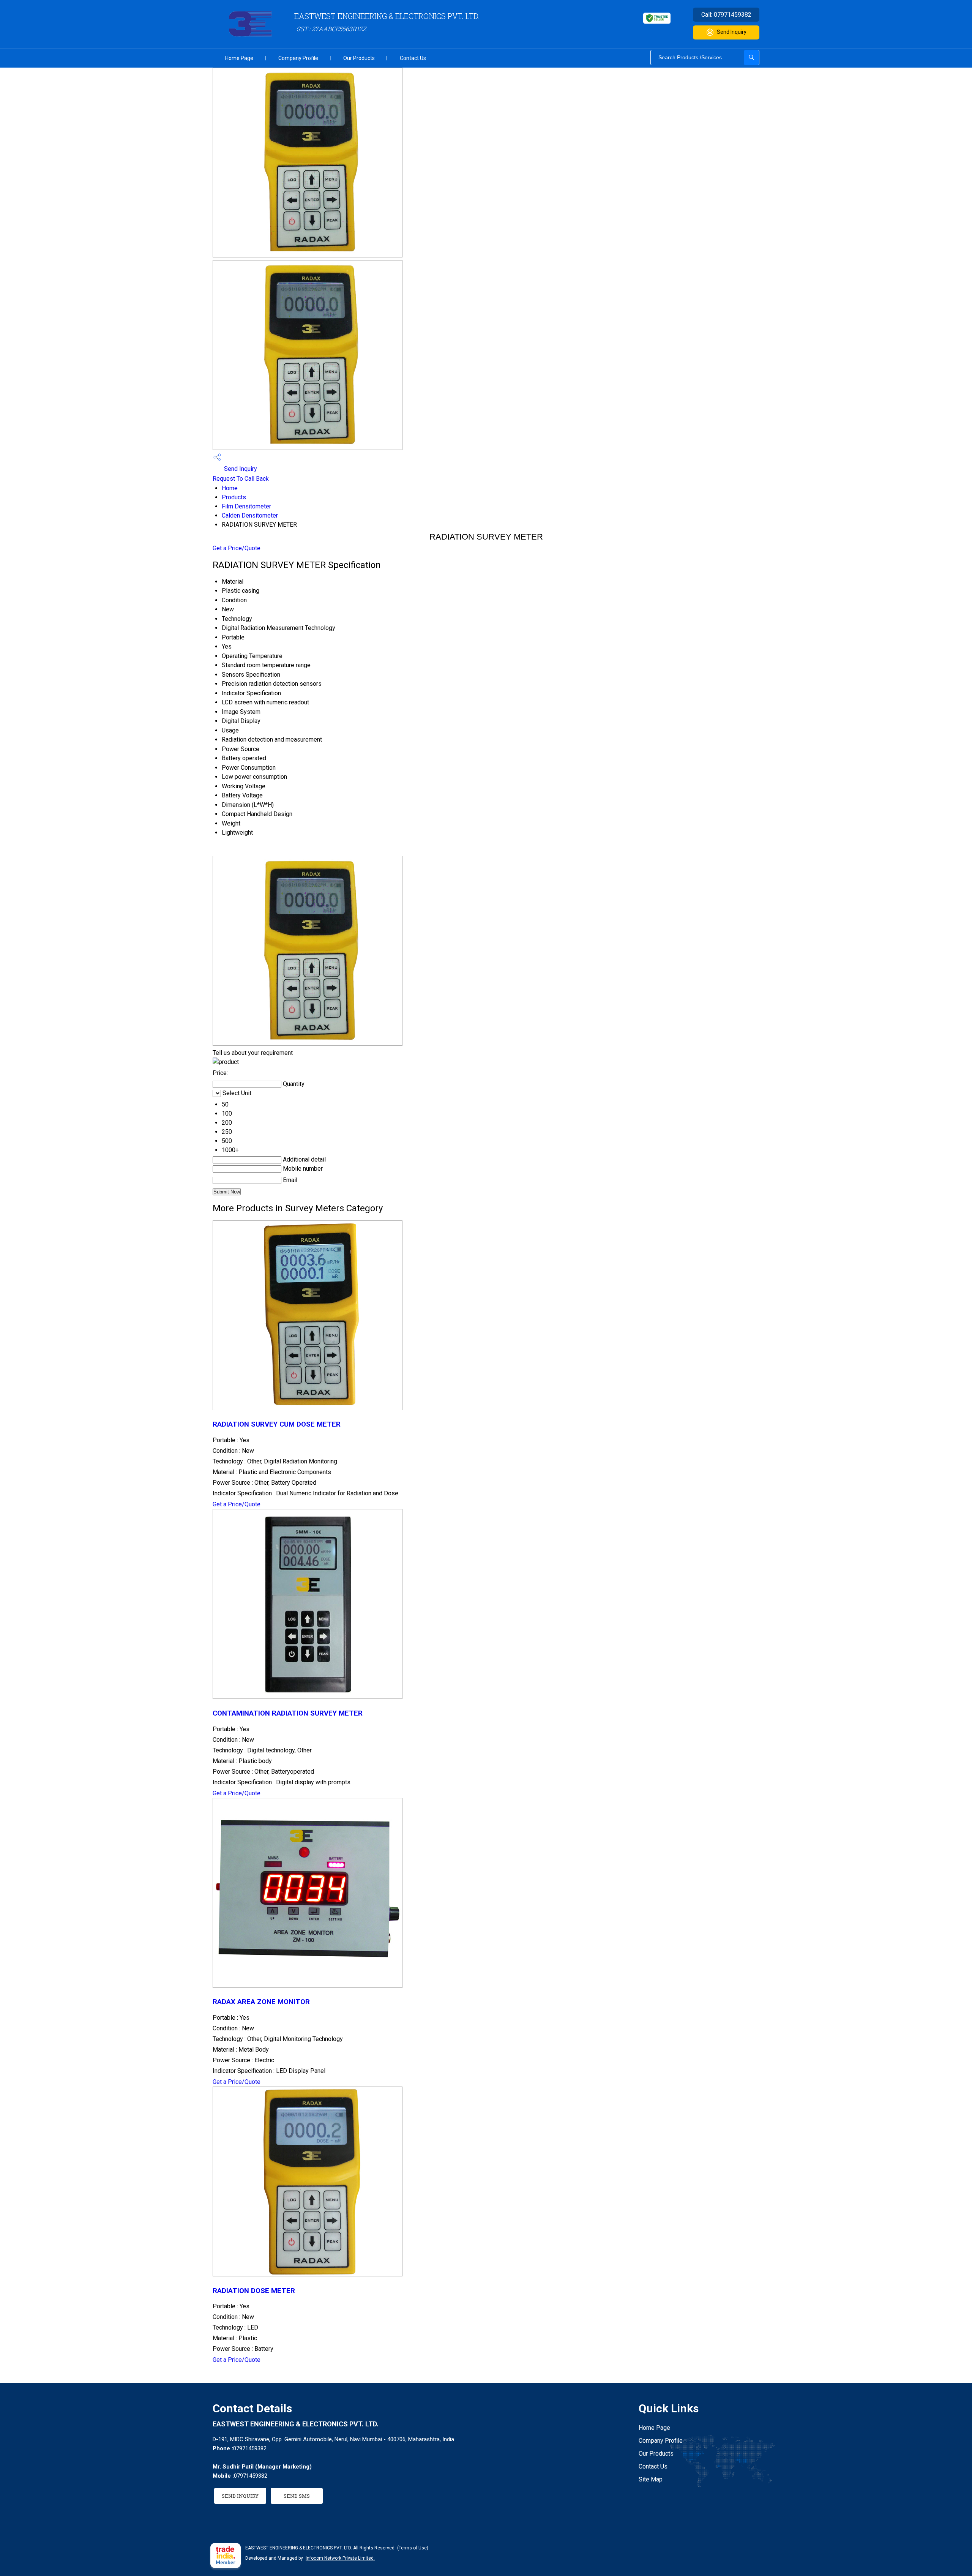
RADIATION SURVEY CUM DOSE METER (277, 1424)
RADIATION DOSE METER (254, 2291)
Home (230, 488)
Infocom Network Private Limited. (340, 2558)
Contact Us (413, 58)
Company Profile (298, 58)
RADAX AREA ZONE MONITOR (261, 2002)
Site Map (651, 2479)
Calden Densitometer (250, 515)
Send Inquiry (732, 32)
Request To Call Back (241, 479)
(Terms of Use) (413, 2548)
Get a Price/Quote (237, 548)
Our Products (359, 58)
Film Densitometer (246, 506)
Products (234, 497)
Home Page (239, 58)
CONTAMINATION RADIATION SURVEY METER (288, 1713)
